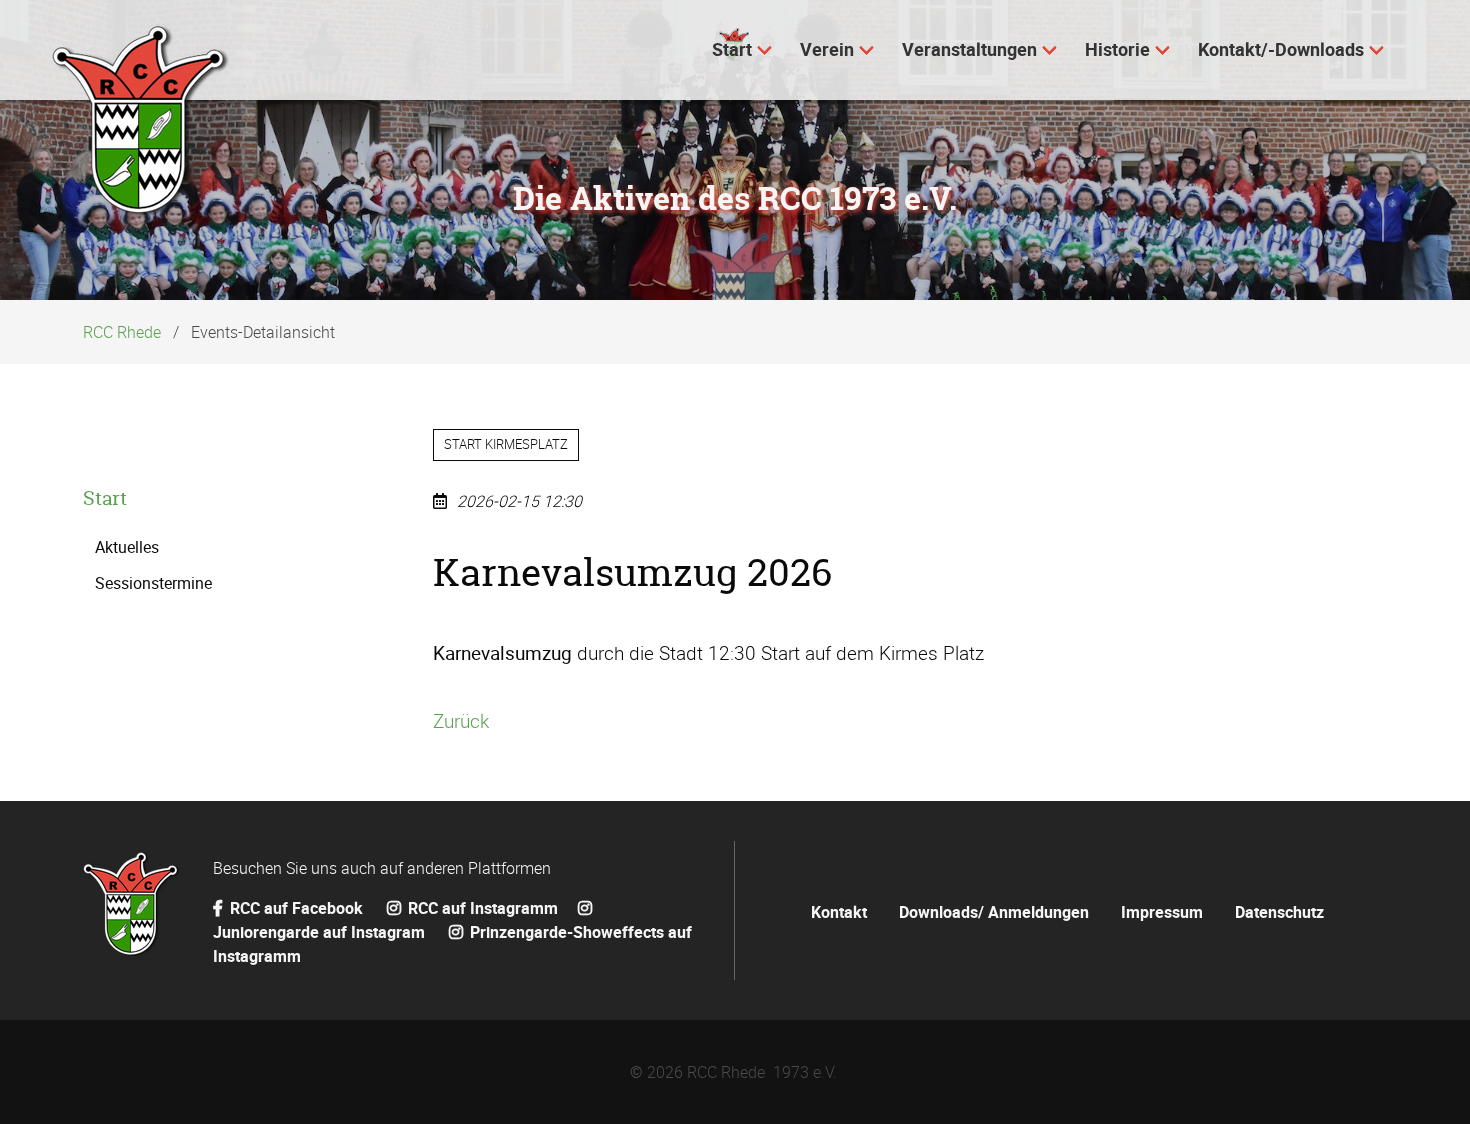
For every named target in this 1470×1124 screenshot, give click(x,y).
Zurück (461, 721)
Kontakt (839, 912)
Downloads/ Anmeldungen (994, 912)
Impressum (1162, 912)
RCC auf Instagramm (481, 908)
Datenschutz (1279, 912)
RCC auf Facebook (296, 908)
